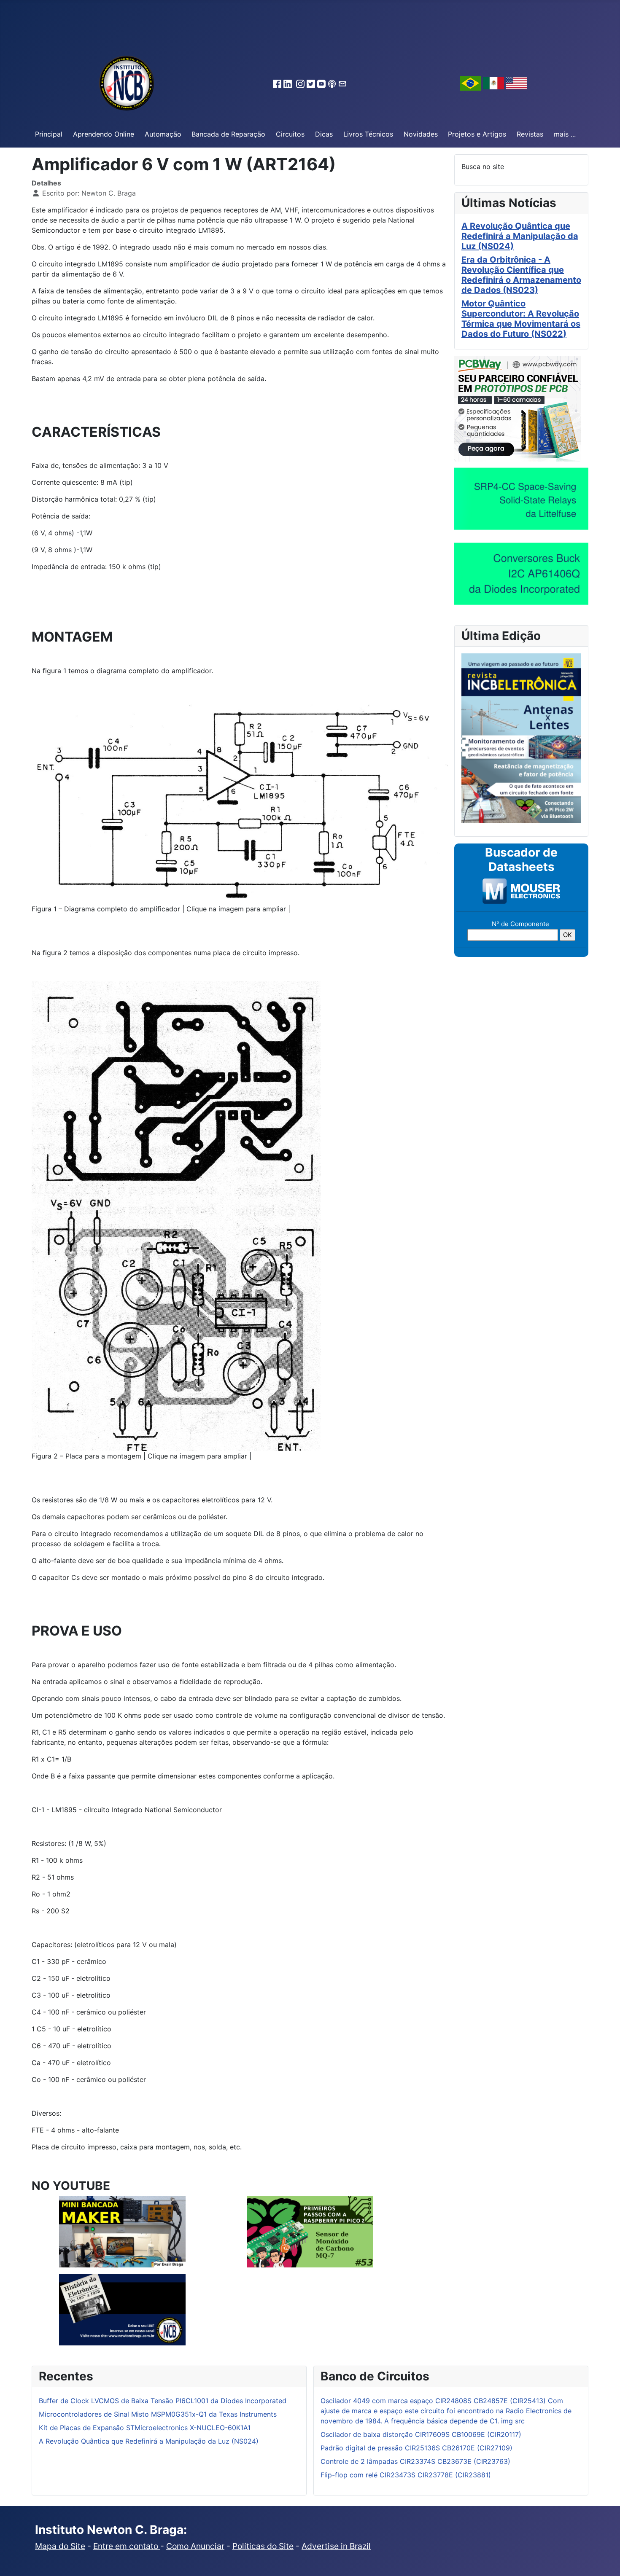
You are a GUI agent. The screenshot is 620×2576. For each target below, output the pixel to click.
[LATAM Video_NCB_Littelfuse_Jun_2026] (521, 498)
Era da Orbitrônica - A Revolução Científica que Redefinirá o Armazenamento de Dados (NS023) (521, 275)
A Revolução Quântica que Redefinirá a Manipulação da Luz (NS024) (520, 236)
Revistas (530, 134)
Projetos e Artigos (477, 134)
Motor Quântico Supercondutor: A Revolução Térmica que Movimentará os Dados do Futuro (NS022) (521, 319)
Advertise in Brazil (336, 2546)
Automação (163, 134)
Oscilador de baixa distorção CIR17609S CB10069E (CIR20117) (421, 2434)
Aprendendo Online (104, 134)
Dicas (324, 134)
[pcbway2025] (518, 408)
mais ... (565, 134)
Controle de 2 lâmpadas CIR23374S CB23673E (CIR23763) (415, 2461)
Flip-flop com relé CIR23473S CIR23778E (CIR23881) (406, 2475)
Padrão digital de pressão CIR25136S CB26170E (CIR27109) (416, 2448)
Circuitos (290, 134)
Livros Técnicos (368, 134)
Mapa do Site (60, 2546)
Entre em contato (127, 2546)
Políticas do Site (263, 2546)
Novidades (421, 134)
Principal (49, 134)
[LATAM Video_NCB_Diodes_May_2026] (521, 573)
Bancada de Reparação (228, 134)
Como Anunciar (195, 2546)
